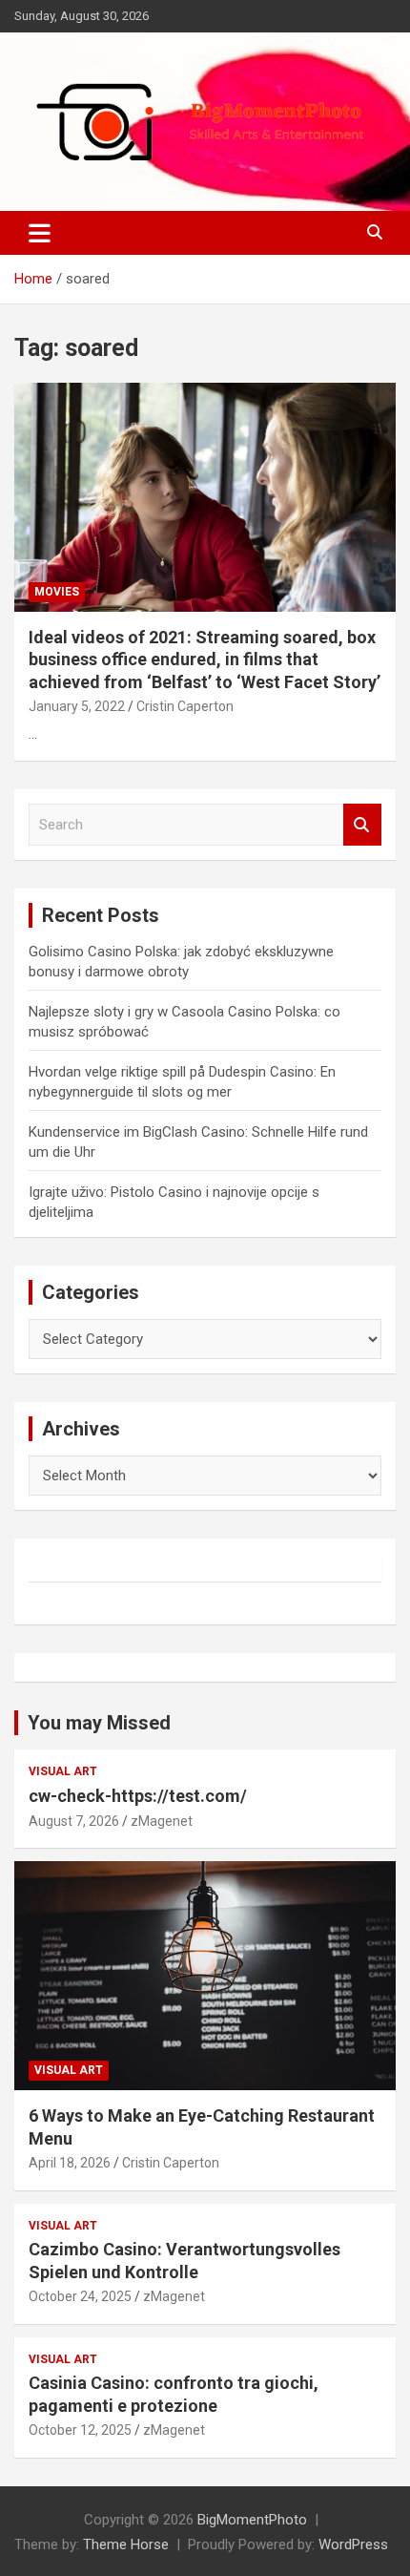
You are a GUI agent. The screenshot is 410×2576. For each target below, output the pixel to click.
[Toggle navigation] (40, 233)
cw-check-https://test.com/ (138, 1796)
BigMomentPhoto (252, 2520)
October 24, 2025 (80, 2296)
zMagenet (162, 1821)
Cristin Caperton (185, 706)
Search (362, 825)
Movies (57, 592)
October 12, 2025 (80, 2430)
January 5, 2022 (77, 706)
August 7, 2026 (74, 1821)
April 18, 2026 (70, 2163)
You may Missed (99, 1723)
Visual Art (63, 1771)
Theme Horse (126, 2545)
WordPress (353, 2545)
